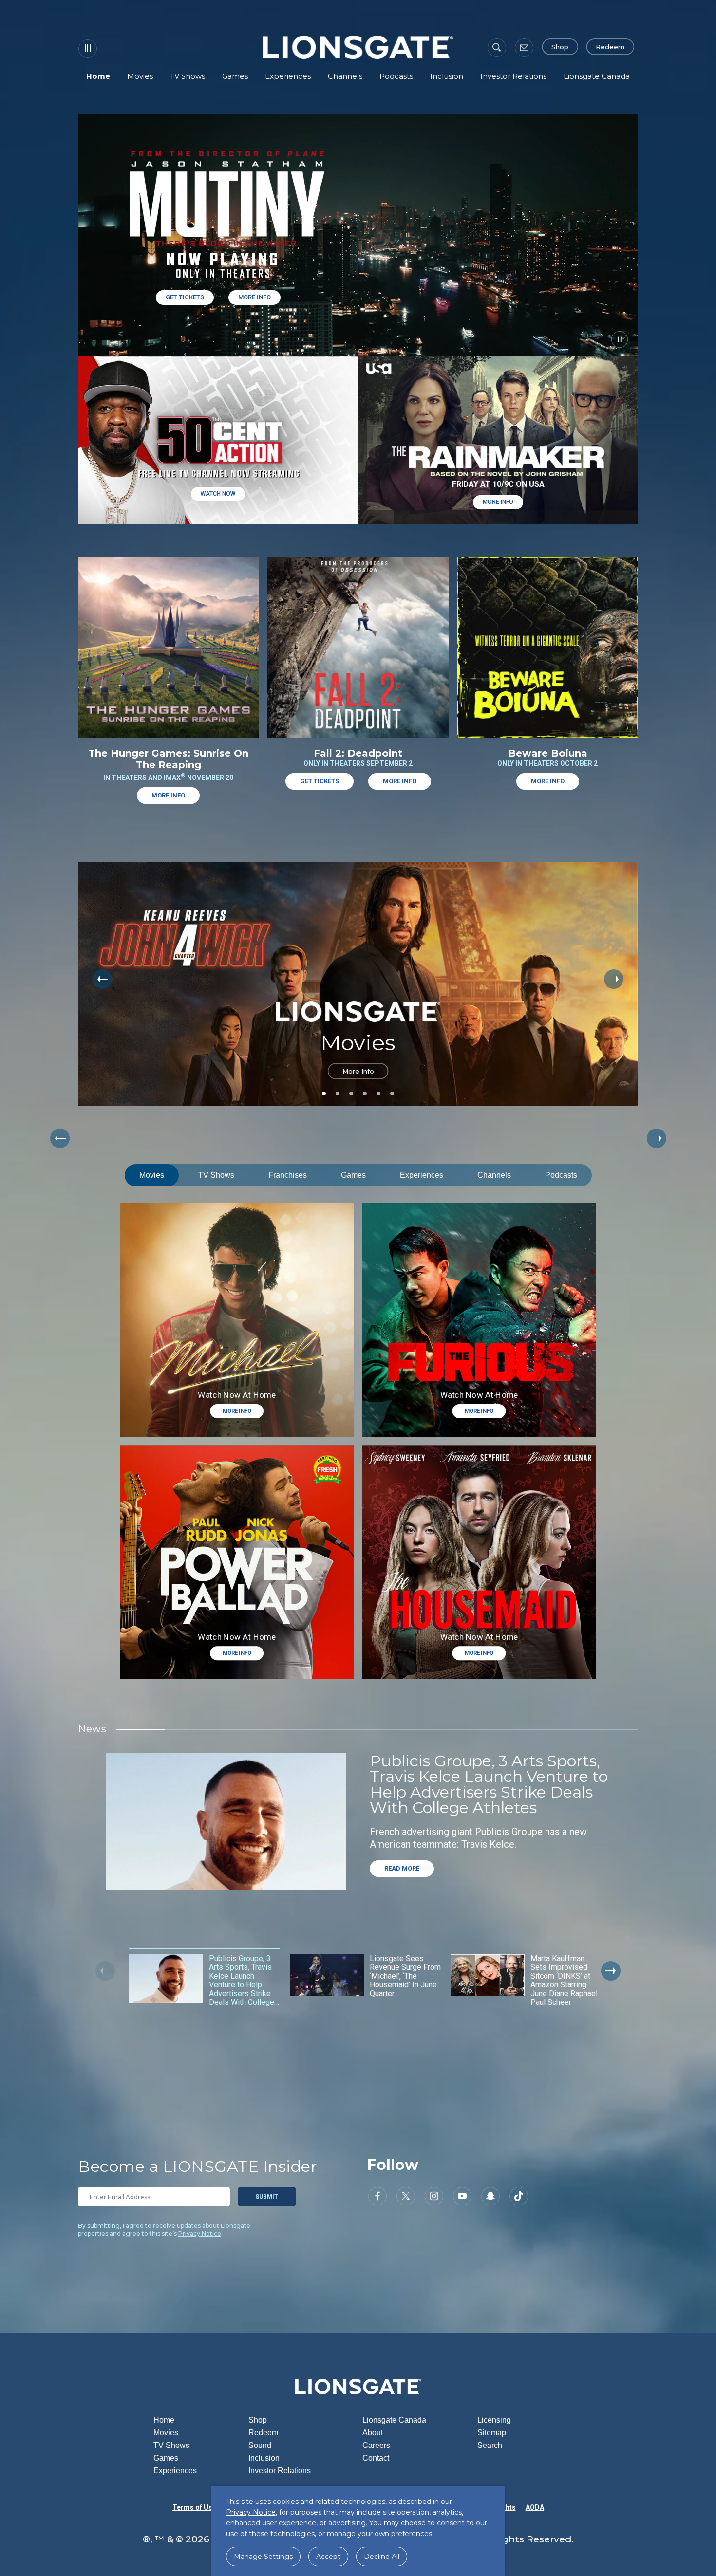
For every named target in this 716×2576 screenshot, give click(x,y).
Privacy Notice (200, 2233)
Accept (328, 2557)
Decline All (382, 2557)
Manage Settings (263, 2557)
